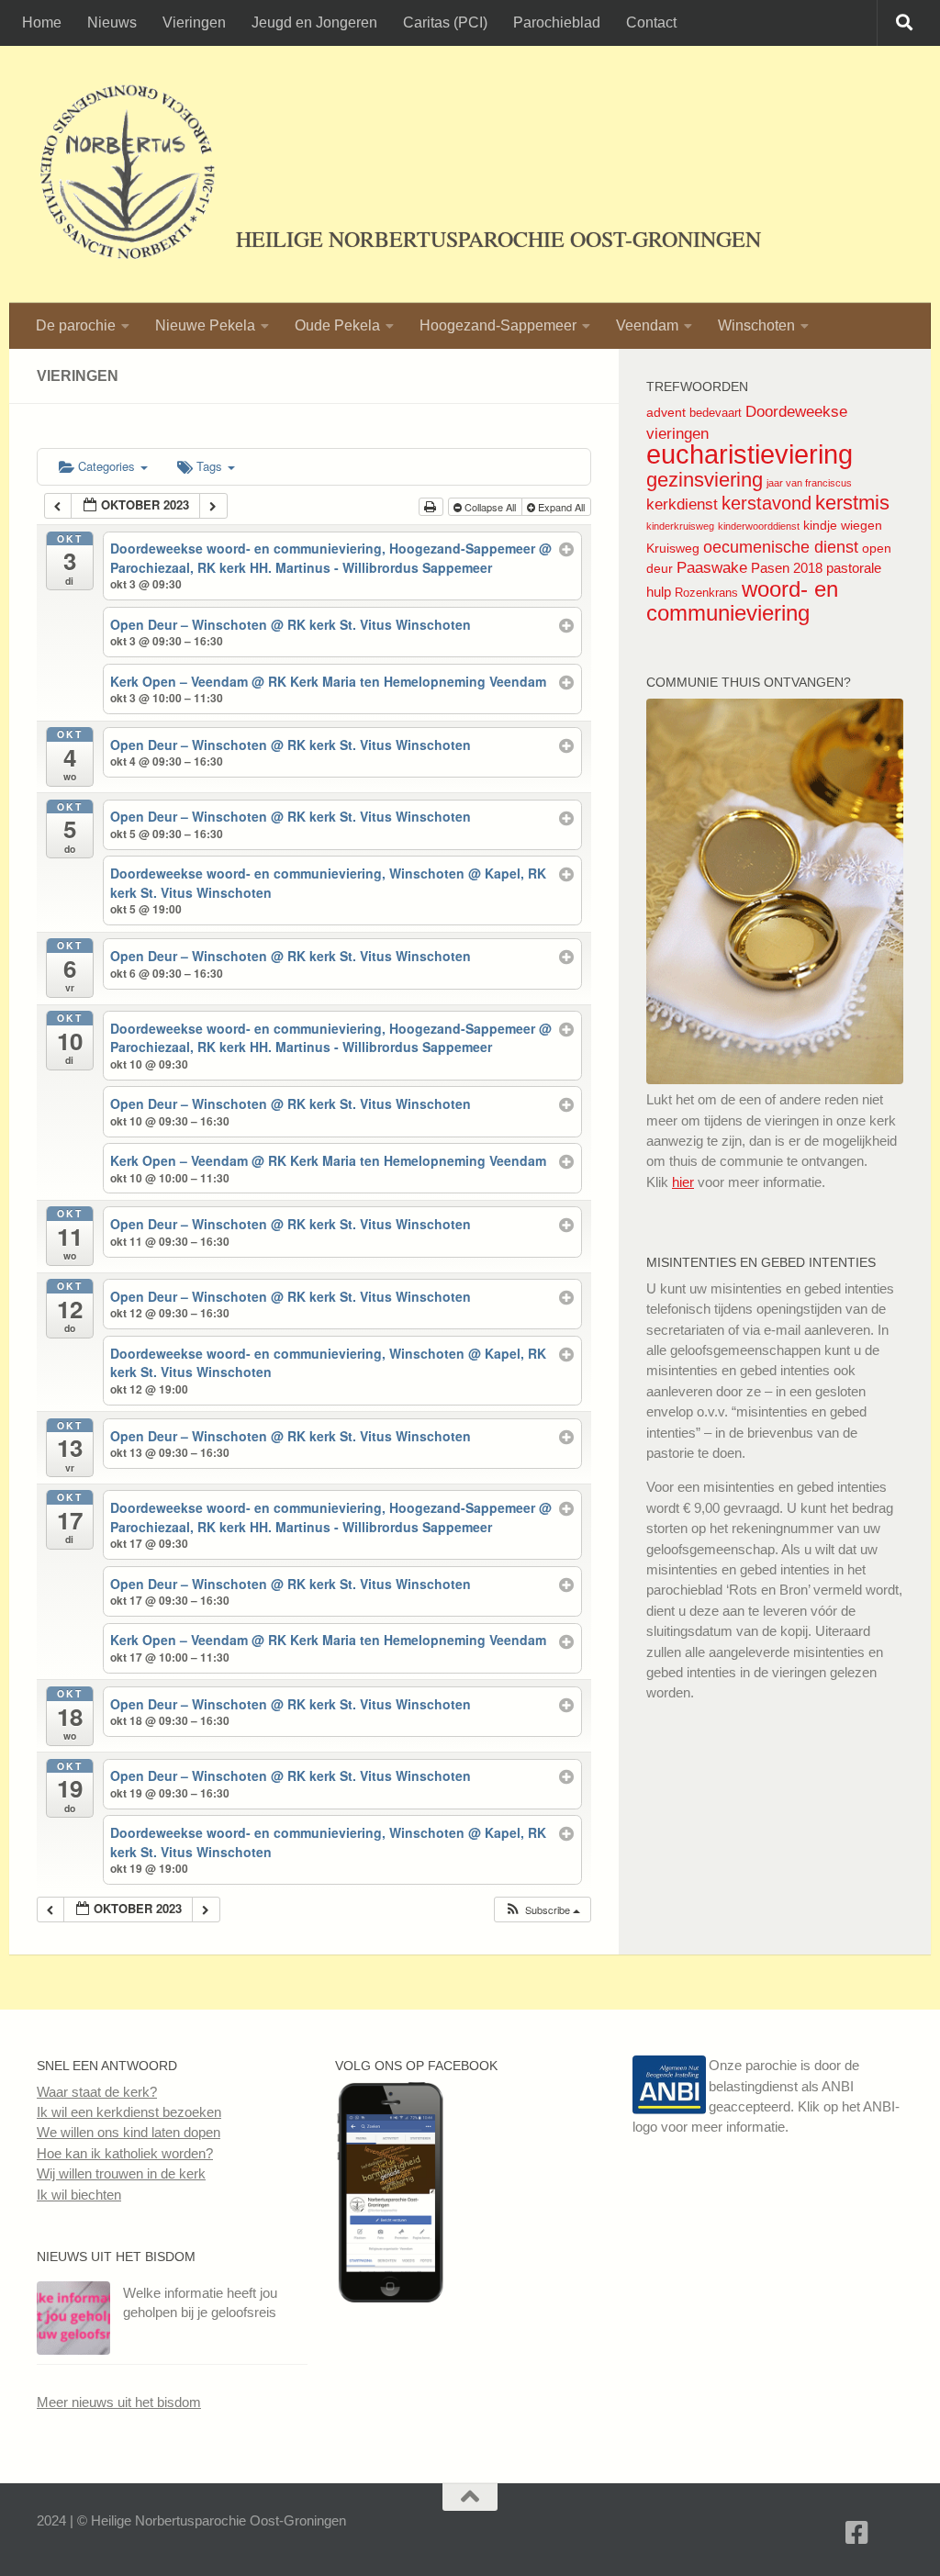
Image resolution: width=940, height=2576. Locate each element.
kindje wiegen (843, 525)
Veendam (647, 325)
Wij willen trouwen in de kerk (121, 2173)
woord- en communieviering (742, 601)
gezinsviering (705, 480)
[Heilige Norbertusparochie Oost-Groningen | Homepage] (127, 174)
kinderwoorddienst (759, 526)
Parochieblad (557, 22)
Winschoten (756, 325)
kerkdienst (682, 504)
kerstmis (852, 503)
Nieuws (112, 22)
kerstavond (767, 503)
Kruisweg (673, 548)
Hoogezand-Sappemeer (498, 325)
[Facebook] (857, 2533)
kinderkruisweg (680, 526)
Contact (651, 22)
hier (683, 1182)
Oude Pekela (337, 325)
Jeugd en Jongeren (314, 22)
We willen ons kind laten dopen (129, 2132)
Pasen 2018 (787, 568)
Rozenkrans (706, 593)
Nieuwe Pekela (205, 325)
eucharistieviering (750, 454)
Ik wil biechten (79, 2195)
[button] (542, 1910)
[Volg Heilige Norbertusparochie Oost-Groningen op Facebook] (390, 2297)
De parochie (76, 325)
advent (666, 412)
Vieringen (194, 22)
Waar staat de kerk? (97, 2092)
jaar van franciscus (809, 483)
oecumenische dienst (781, 547)
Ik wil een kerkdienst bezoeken (129, 2112)
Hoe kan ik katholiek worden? (125, 2153)
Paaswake (712, 568)
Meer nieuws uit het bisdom (119, 2402)
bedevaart (716, 413)
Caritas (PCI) (445, 22)
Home (42, 22)
